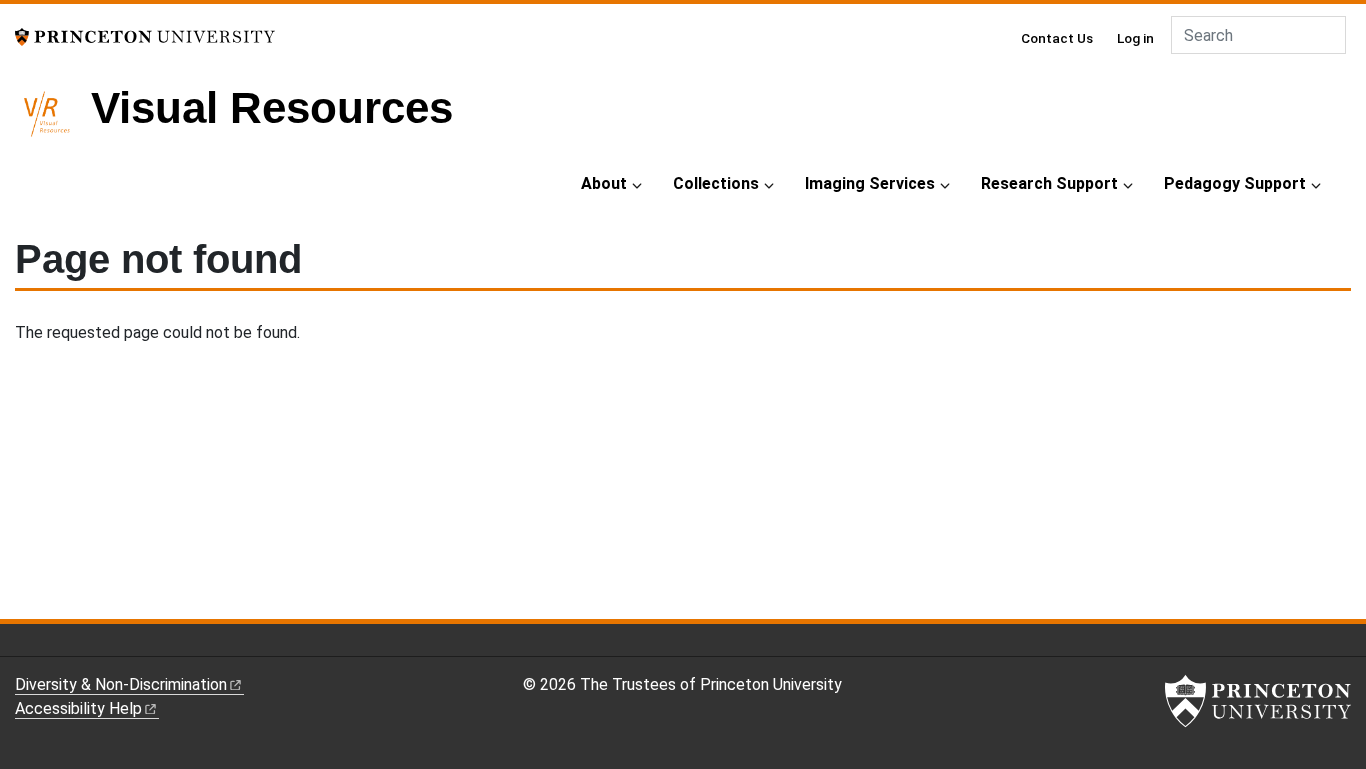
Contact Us (1057, 38)
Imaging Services (870, 183)
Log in (1135, 38)
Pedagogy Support (1235, 183)
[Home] (53, 122)
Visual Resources (272, 107)
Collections (716, 183)
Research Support (1049, 183)
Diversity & (121, 684)
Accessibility (78, 708)
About (604, 183)
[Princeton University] (145, 35)
